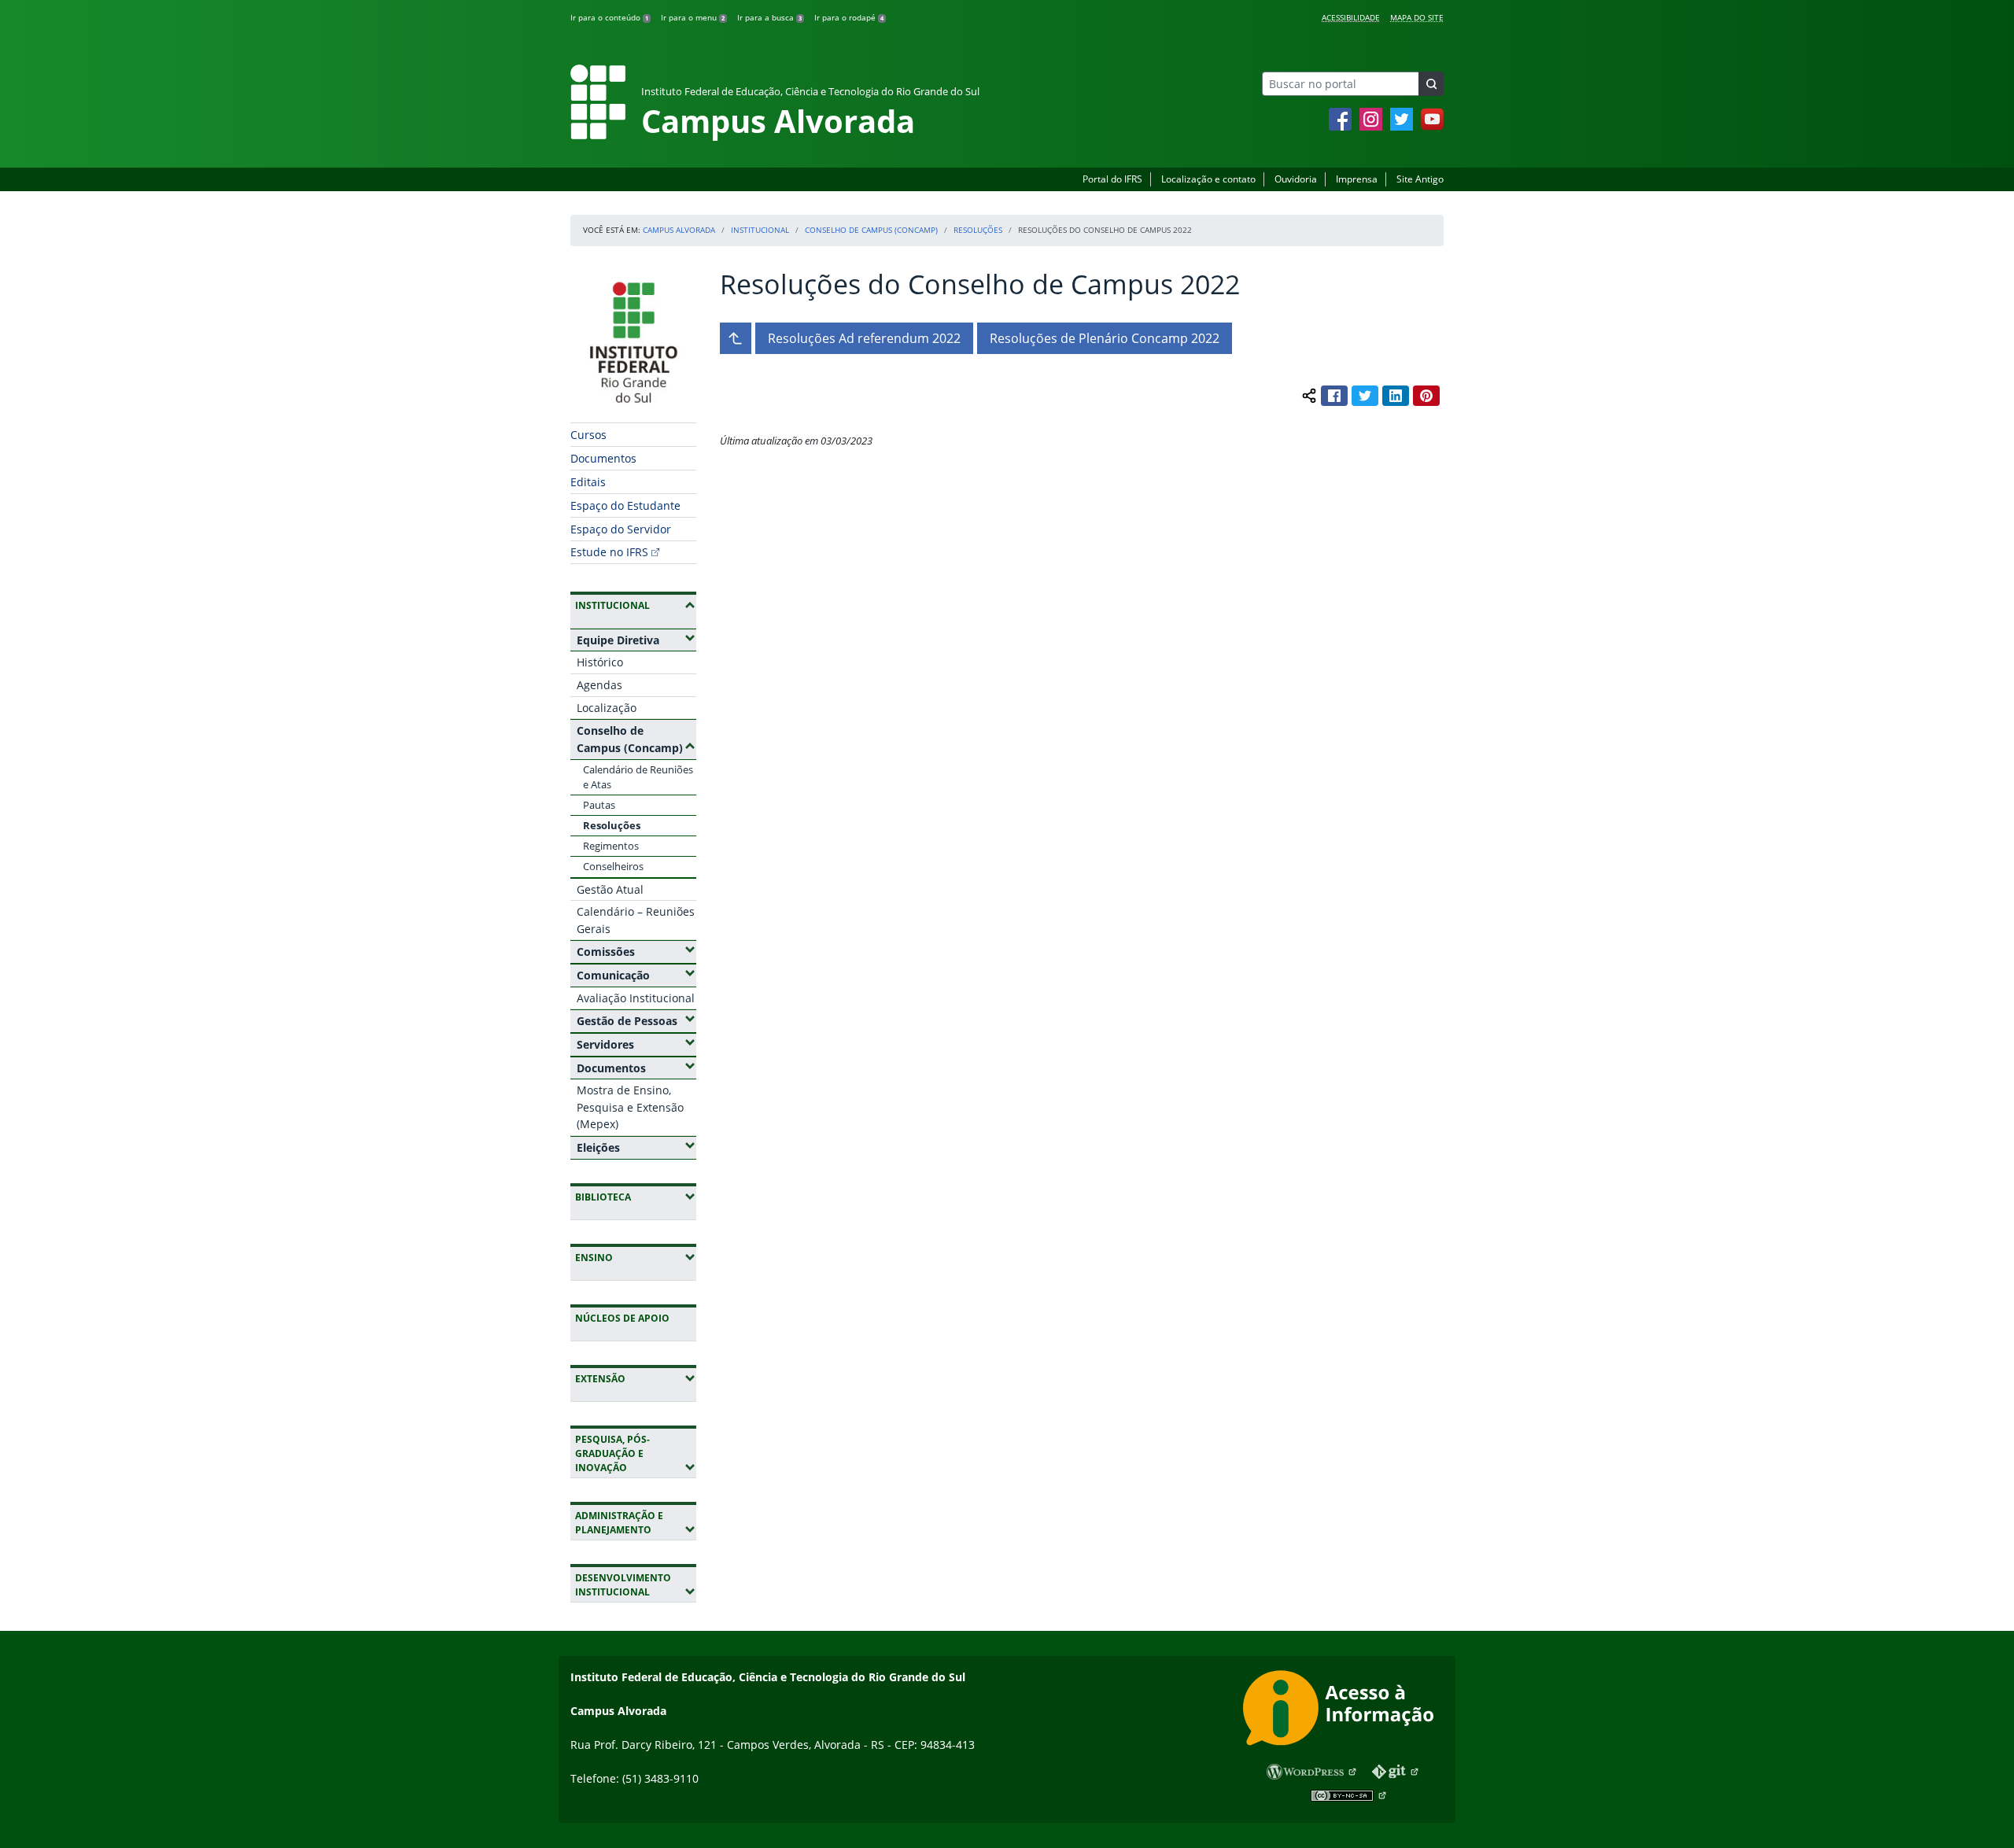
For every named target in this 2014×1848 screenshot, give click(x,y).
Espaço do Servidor (621, 529)
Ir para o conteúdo (609, 17)
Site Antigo (1420, 179)
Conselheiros (613, 866)
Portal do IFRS (1112, 179)
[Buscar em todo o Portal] (1431, 84)
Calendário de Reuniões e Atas (638, 777)
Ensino (636, 1257)
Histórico (600, 662)
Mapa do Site (1417, 17)
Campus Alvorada (679, 230)
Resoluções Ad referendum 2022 (864, 338)
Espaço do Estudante (625, 505)
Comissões (636, 951)
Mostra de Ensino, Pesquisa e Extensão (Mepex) (630, 1107)
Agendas (599, 685)
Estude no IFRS (609, 552)
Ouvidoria (1296, 179)
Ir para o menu (693, 17)
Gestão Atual (610, 889)
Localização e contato (1208, 179)
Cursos (588, 435)
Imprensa (1357, 179)
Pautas (599, 805)
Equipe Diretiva (636, 640)
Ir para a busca (769, 17)
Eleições (636, 1147)
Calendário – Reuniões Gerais (636, 920)
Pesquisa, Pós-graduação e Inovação (636, 1453)
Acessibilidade (1351, 17)
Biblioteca (636, 1197)
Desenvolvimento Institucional (636, 1585)
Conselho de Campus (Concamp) (871, 230)
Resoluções (978, 230)
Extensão (636, 1378)
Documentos (603, 458)
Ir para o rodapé (849, 17)
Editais (588, 482)
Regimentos (611, 846)
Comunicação (636, 975)
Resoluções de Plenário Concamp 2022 (1105, 338)
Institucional (760, 230)
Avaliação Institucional (636, 998)
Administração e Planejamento (636, 1523)
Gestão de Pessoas (636, 1020)
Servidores (636, 1044)
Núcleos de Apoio (622, 1318)
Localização (607, 708)
